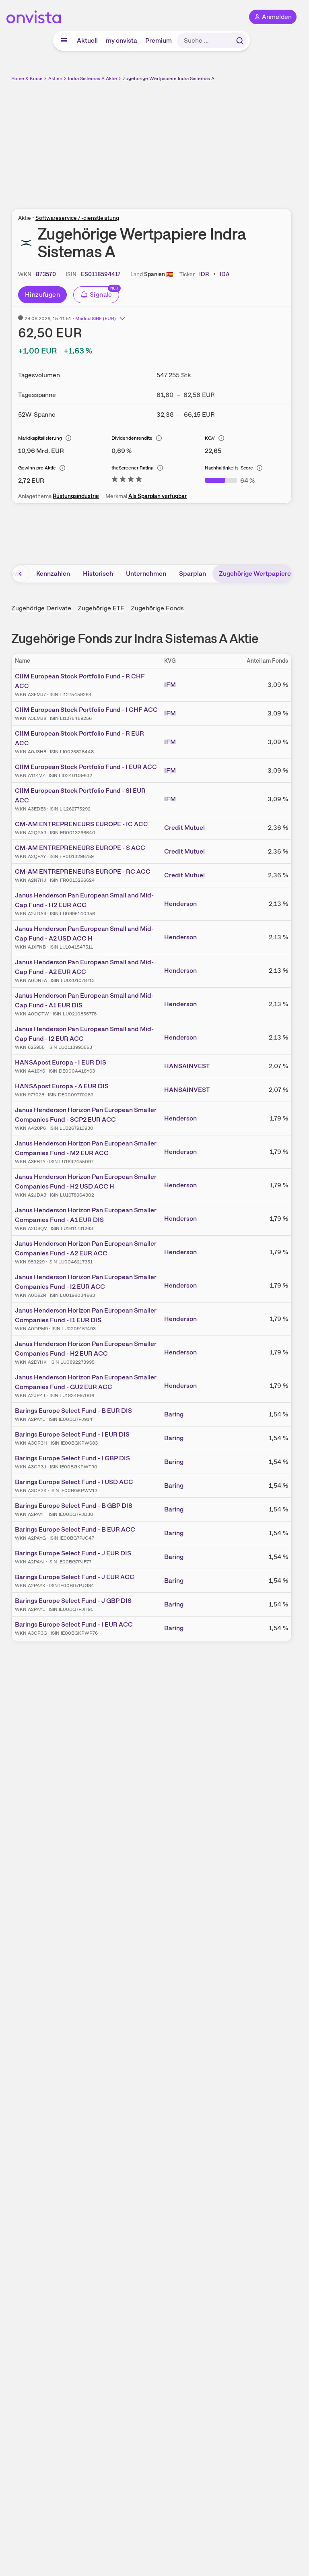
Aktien (55, 79)
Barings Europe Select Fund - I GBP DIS (72, 1458)
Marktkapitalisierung (40, 438)
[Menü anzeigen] (64, 41)
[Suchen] (240, 41)
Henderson (180, 904)
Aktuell (87, 40)
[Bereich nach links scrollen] (21, 574)
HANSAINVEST (187, 1066)
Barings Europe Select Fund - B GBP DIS (74, 1506)
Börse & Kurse (27, 79)
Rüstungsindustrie (76, 496)
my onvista (122, 40)
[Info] (68, 438)
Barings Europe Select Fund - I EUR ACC (74, 1624)
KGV (210, 438)
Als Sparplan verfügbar (158, 496)
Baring (174, 1414)
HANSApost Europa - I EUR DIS (61, 1062)
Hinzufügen (42, 295)
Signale (101, 295)
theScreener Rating (133, 468)
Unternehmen (146, 574)
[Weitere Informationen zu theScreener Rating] (127, 481)
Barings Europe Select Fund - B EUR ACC (75, 1529)
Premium (159, 40)
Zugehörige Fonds (157, 608)
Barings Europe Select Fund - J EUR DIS (73, 1553)
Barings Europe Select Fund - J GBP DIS (73, 1601)
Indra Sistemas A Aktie (93, 79)
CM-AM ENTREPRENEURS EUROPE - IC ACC (81, 824)
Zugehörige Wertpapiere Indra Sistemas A (169, 79)
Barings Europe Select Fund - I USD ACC (74, 1482)
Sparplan (193, 574)
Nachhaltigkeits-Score (229, 468)
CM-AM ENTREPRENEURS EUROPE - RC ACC (83, 871)
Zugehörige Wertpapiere (255, 574)
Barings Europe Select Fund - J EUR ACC (75, 1577)
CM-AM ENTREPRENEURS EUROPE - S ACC (80, 848)
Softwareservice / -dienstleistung (77, 218)
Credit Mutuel (184, 828)
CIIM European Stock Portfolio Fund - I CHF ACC (86, 710)
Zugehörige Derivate (41, 608)
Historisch (98, 574)
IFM (170, 685)
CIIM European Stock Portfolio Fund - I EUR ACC (86, 767)
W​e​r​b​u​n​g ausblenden (181, 141)
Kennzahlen (53, 574)
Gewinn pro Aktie (37, 468)
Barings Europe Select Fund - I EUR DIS (72, 1434)
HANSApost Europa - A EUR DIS (62, 1086)
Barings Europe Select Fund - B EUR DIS (73, 1411)
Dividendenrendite (132, 438)
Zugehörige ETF (101, 608)
